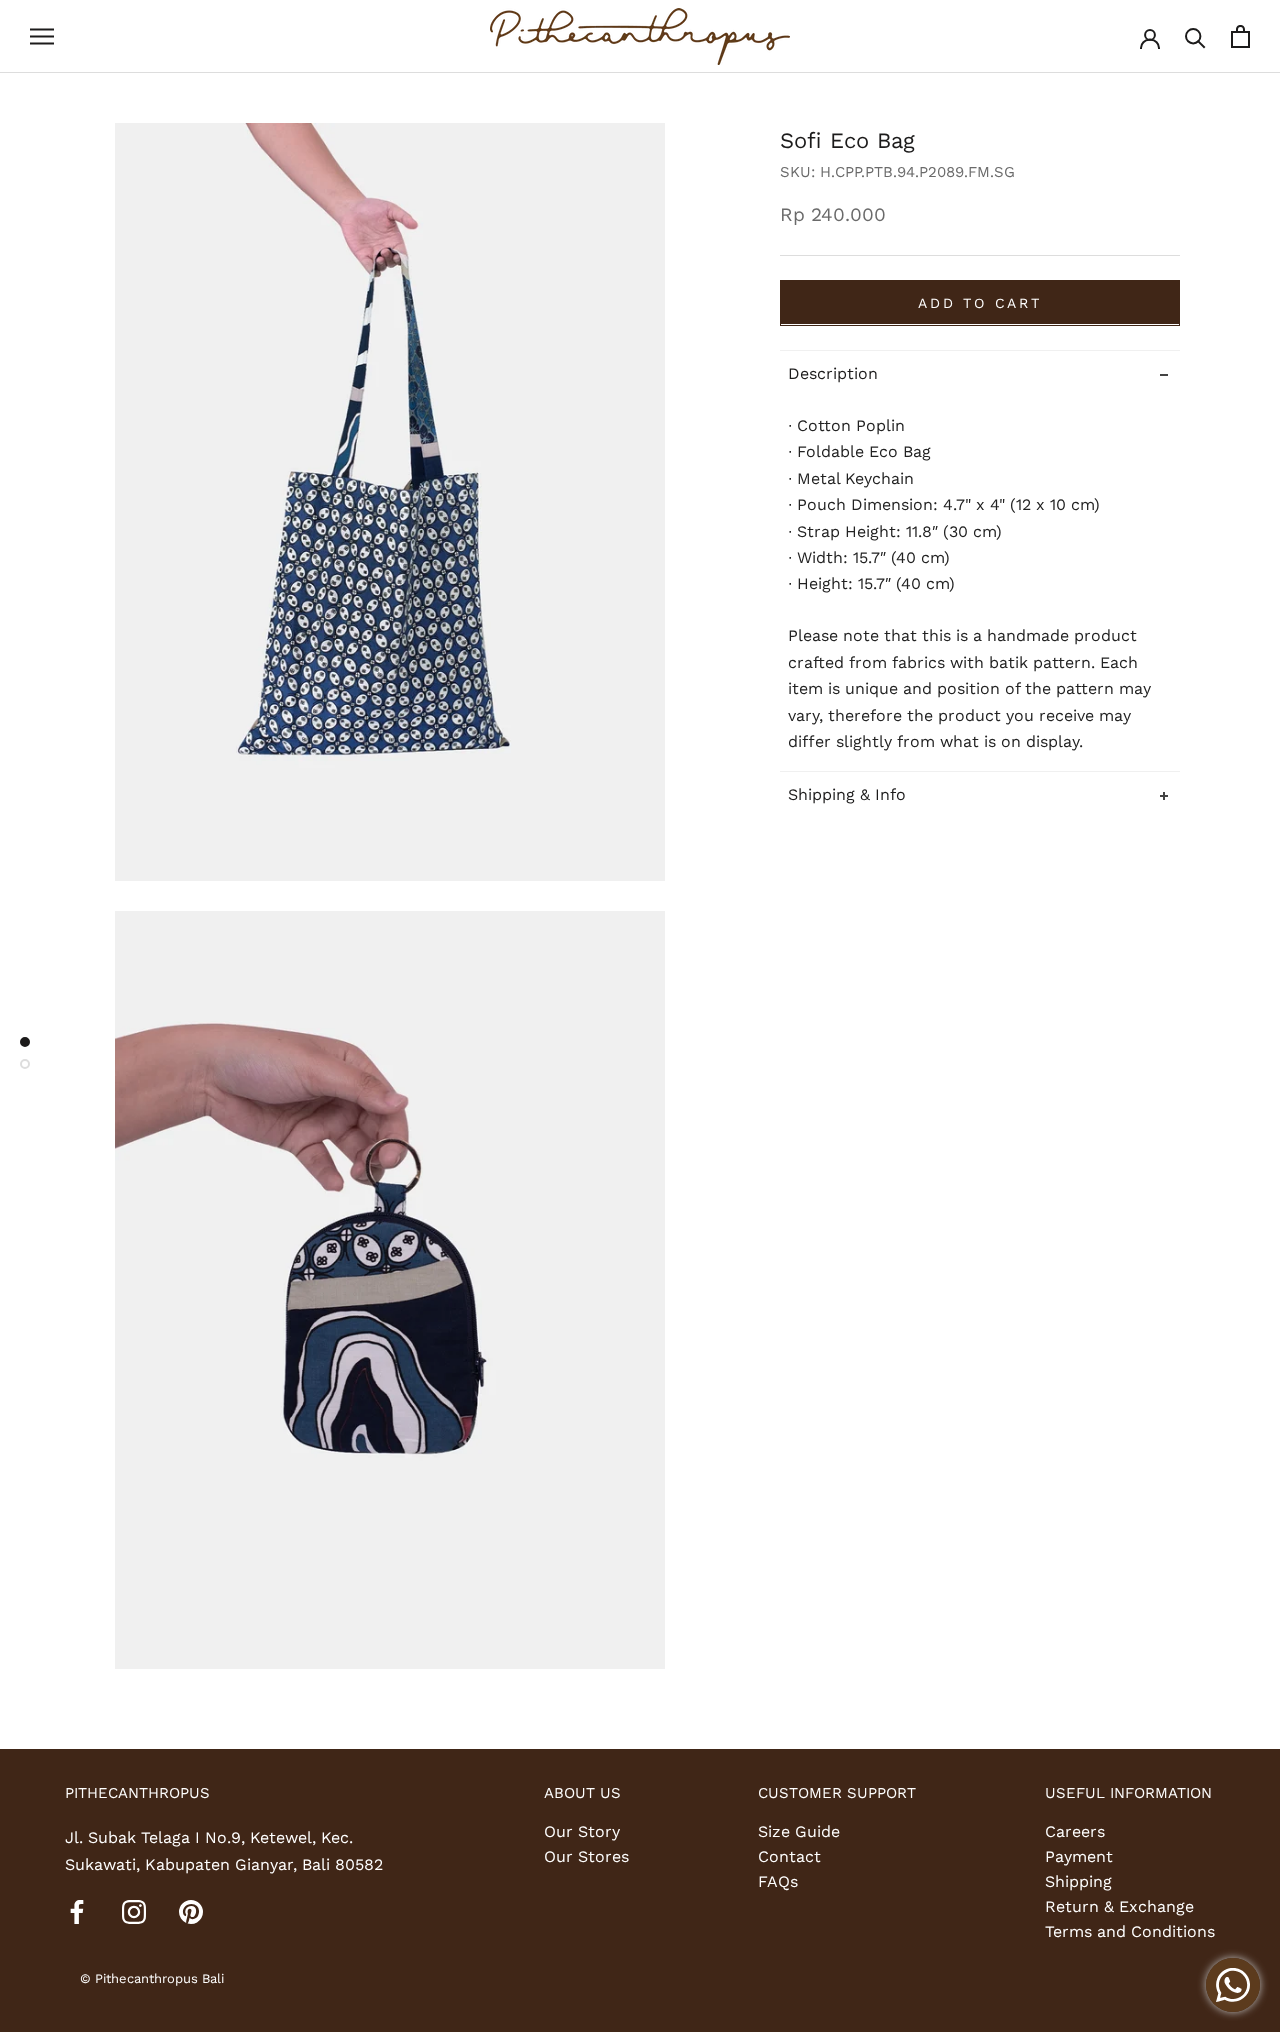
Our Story (582, 1831)
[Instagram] (134, 1911)
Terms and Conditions (1130, 1931)
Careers (1075, 1831)
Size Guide (799, 1831)
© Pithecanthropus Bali (152, 1978)
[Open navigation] (42, 37)
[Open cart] (1240, 36)
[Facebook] (77, 1911)
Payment (1079, 1856)
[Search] (1195, 36)
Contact (789, 1856)
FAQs (778, 1881)
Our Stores (586, 1856)
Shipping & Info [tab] (847, 794)
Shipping (1078, 1881)
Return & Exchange (1119, 1906)
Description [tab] (833, 372)
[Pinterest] (191, 1911)
